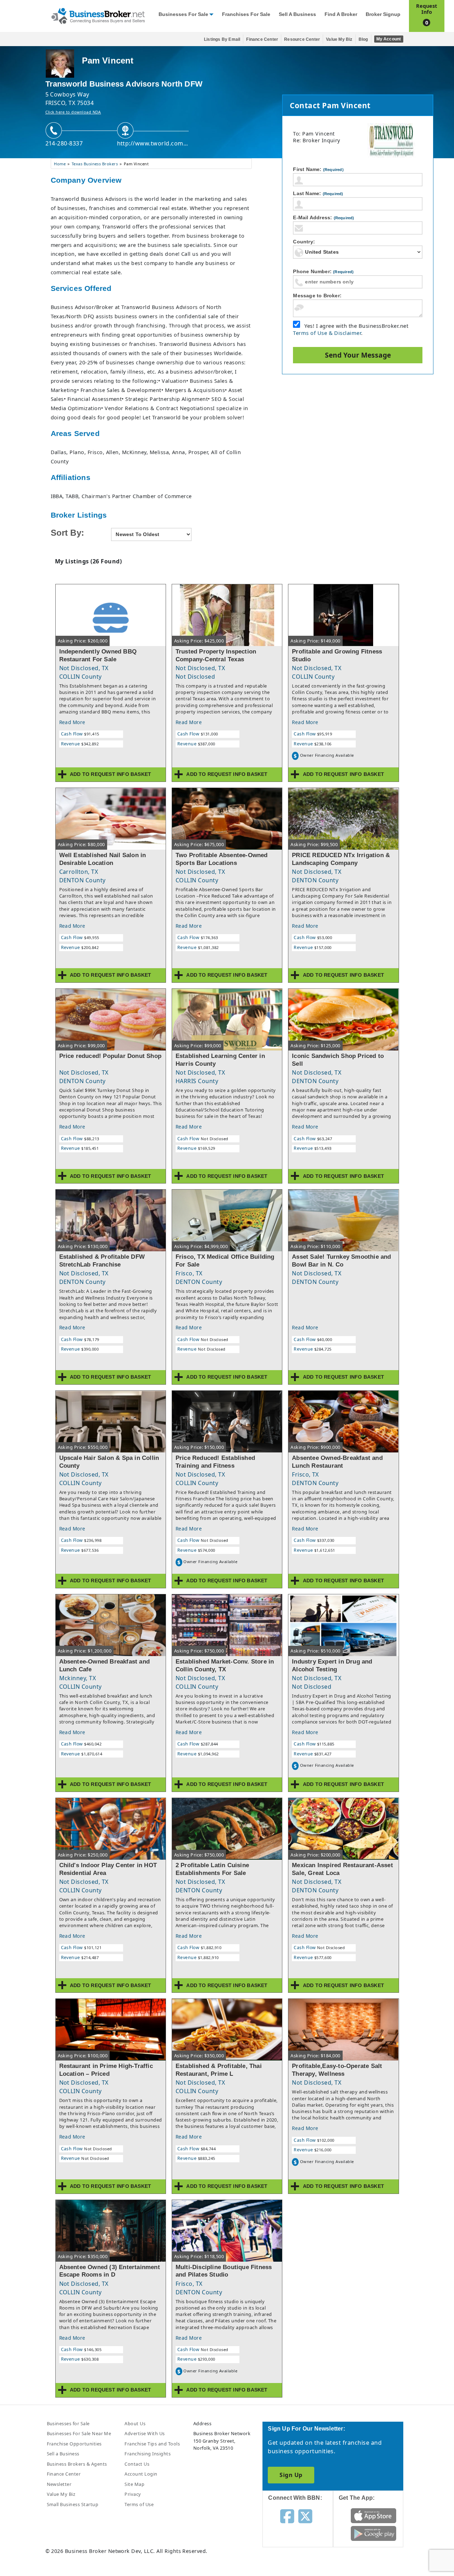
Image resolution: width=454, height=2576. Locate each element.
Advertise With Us (145, 2433)
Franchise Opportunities (74, 2444)
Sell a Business (297, 14)
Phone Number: (323, 271)
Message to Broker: (317, 296)
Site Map (134, 2484)
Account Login (141, 2474)
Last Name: (318, 193)
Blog (363, 39)
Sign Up (291, 2475)
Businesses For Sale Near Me (79, 2433)
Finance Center (262, 39)
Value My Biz (339, 39)
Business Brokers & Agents (77, 2464)
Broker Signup (383, 14)
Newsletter (59, 2484)
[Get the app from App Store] (374, 2515)
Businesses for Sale (183, 14)
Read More (72, 722)
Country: (304, 242)
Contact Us (137, 2464)
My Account (389, 39)
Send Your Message (358, 355)
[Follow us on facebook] (287, 2516)
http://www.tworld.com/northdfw (153, 143)
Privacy (133, 2494)
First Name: (318, 169)
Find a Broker (341, 14)
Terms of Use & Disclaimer (327, 333)
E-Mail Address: (323, 217)
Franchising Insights (148, 2454)
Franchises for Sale (246, 14)
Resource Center (302, 39)
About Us (135, 2423)
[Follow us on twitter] (305, 2516)
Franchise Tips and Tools (152, 2444)
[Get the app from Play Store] (374, 2533)
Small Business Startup (73, 2504)
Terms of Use (139, 2504)
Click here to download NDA (73, 112)
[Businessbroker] (98, 15)
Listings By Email (222, 39)
